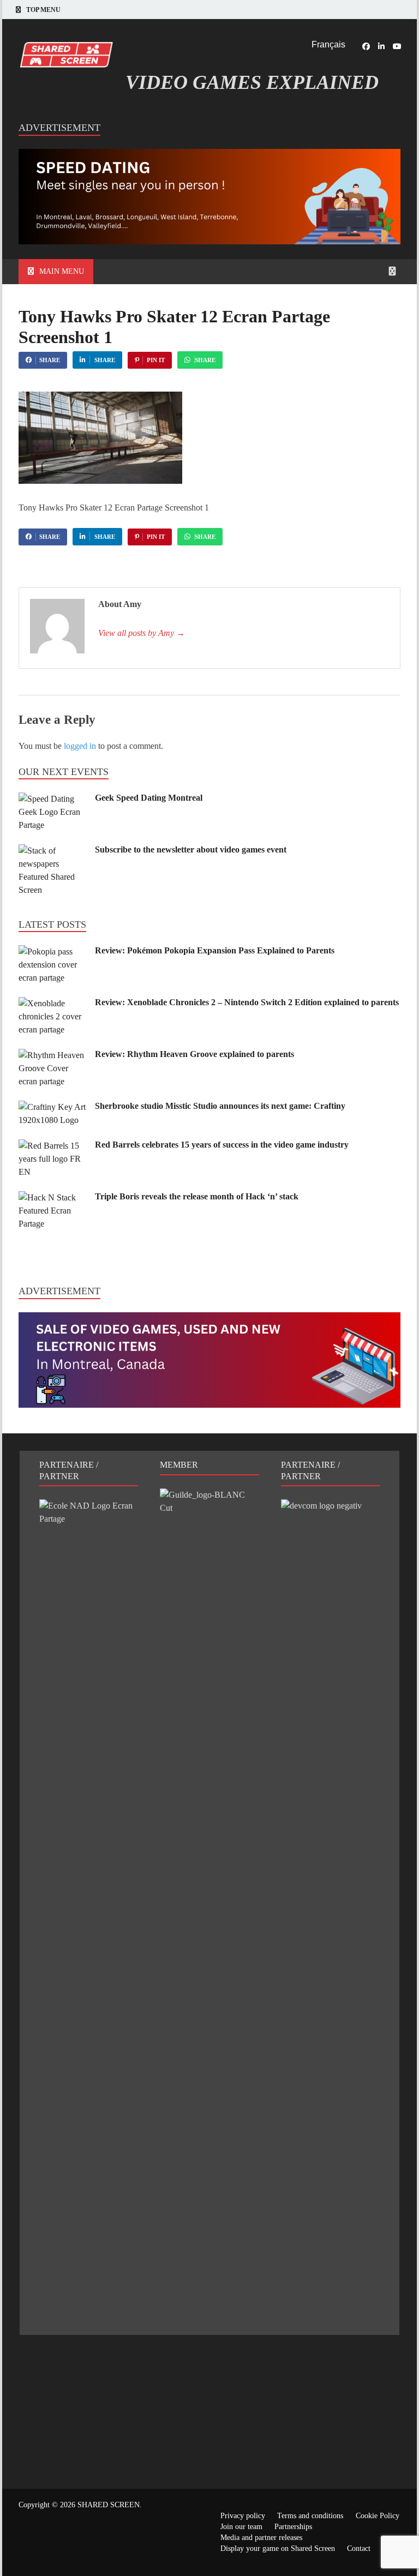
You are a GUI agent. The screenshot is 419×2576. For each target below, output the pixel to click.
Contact (359, 2548)
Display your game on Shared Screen (278, 2548)
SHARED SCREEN (109, 2505)
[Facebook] (366, 46)
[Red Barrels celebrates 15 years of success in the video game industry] (53, 1146)
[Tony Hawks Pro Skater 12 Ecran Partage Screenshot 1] (100, 481)
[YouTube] (397, 46)
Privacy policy (243, 2516)
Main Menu (62, 271)
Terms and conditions (310, 2516)
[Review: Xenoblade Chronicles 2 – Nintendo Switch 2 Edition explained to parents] (53, 1003)
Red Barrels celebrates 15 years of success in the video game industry (222, 1145)
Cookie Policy (378, 2516)
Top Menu (43, 10)
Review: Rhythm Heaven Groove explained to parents (194, 1054)
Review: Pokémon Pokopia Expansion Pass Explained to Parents (215, 950)
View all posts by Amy (142, 633)
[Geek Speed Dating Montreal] (53, 799)
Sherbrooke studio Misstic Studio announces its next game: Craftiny (220, 1106)
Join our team (241, 2527)
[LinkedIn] (381, 46)
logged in (80, 746)
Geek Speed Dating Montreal (149, 798)
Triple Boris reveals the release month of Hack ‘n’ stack (197, 1196)
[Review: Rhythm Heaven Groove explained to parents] (53, 1055)
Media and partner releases (261, 2538)
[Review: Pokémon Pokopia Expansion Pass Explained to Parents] (53, 951)
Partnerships (293, 2527)
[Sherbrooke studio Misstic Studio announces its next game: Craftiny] (53, 1107)
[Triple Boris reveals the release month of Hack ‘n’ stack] (53, 1197)
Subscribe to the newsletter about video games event (191, 849)
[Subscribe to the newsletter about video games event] (53, 851)
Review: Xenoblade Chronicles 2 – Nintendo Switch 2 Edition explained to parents (247, 1002)
